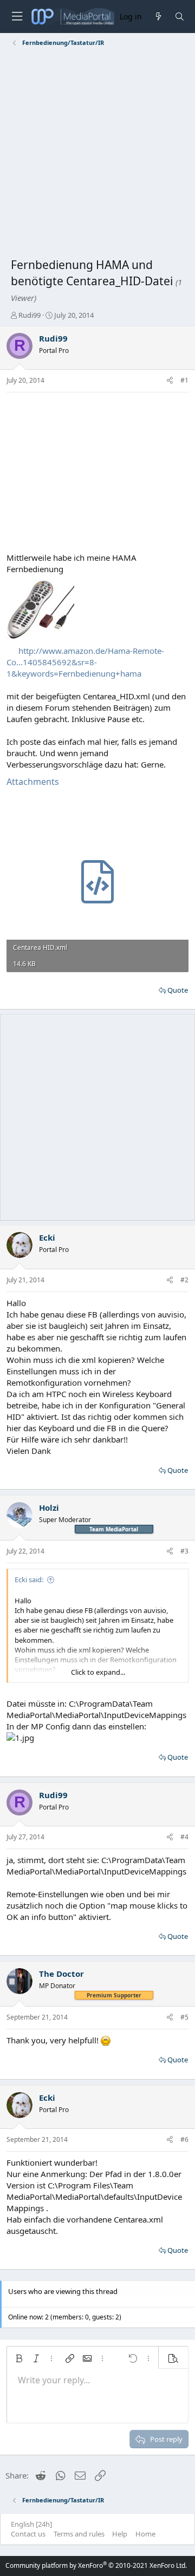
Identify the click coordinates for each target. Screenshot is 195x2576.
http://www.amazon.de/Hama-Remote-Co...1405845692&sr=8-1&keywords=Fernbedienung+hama (85, 662)
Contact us (28, 2534)
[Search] (180, 17)
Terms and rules (79, 2534)
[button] (19, 2358)
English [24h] (31, 2524)
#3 (184, 1551)
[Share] (170, 381)
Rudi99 (30, 315)
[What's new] (158, 17)
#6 (184, 2139)
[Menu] (17, 17)
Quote (178, 990)
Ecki (47, 1237)
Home (145, 2534)
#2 (184, 1280)
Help (120, 2534)
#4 (184, 1837)
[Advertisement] (97, 154)
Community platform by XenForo (96, 2565)
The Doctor (61, 1974)
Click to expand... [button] (98, 1672)
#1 (184, 380)
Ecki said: (29, 1579)
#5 (184, 2017)
